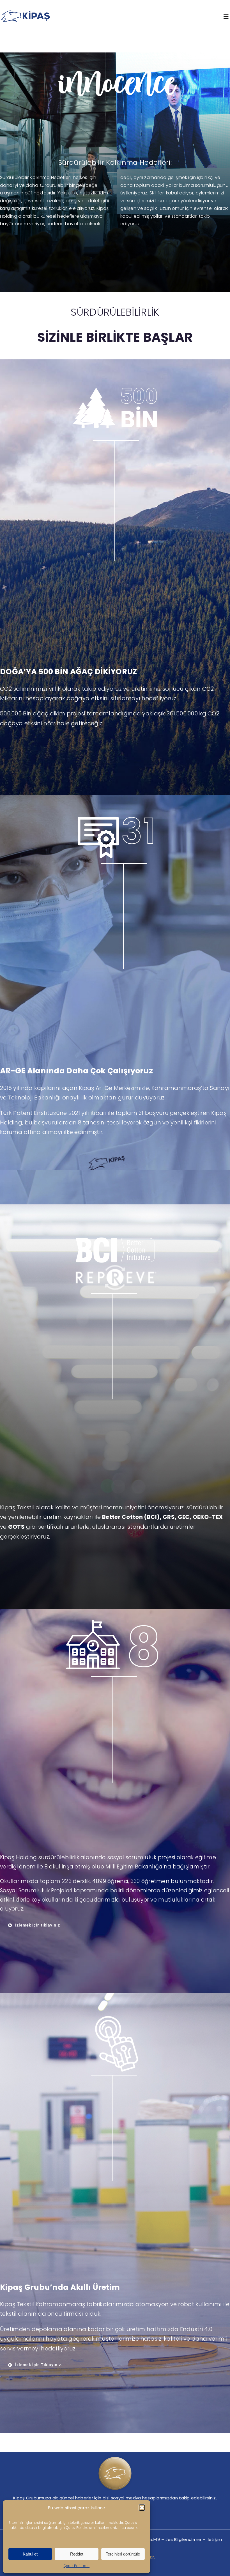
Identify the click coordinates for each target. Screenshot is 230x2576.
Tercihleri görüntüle (123, 2554)
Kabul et (30, 2554)
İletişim (214, 2539)
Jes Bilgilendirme (183, 2539)
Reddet (77, 2554)
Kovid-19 (151, 2539)
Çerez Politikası (77, 2566)
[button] (142, 2508)
